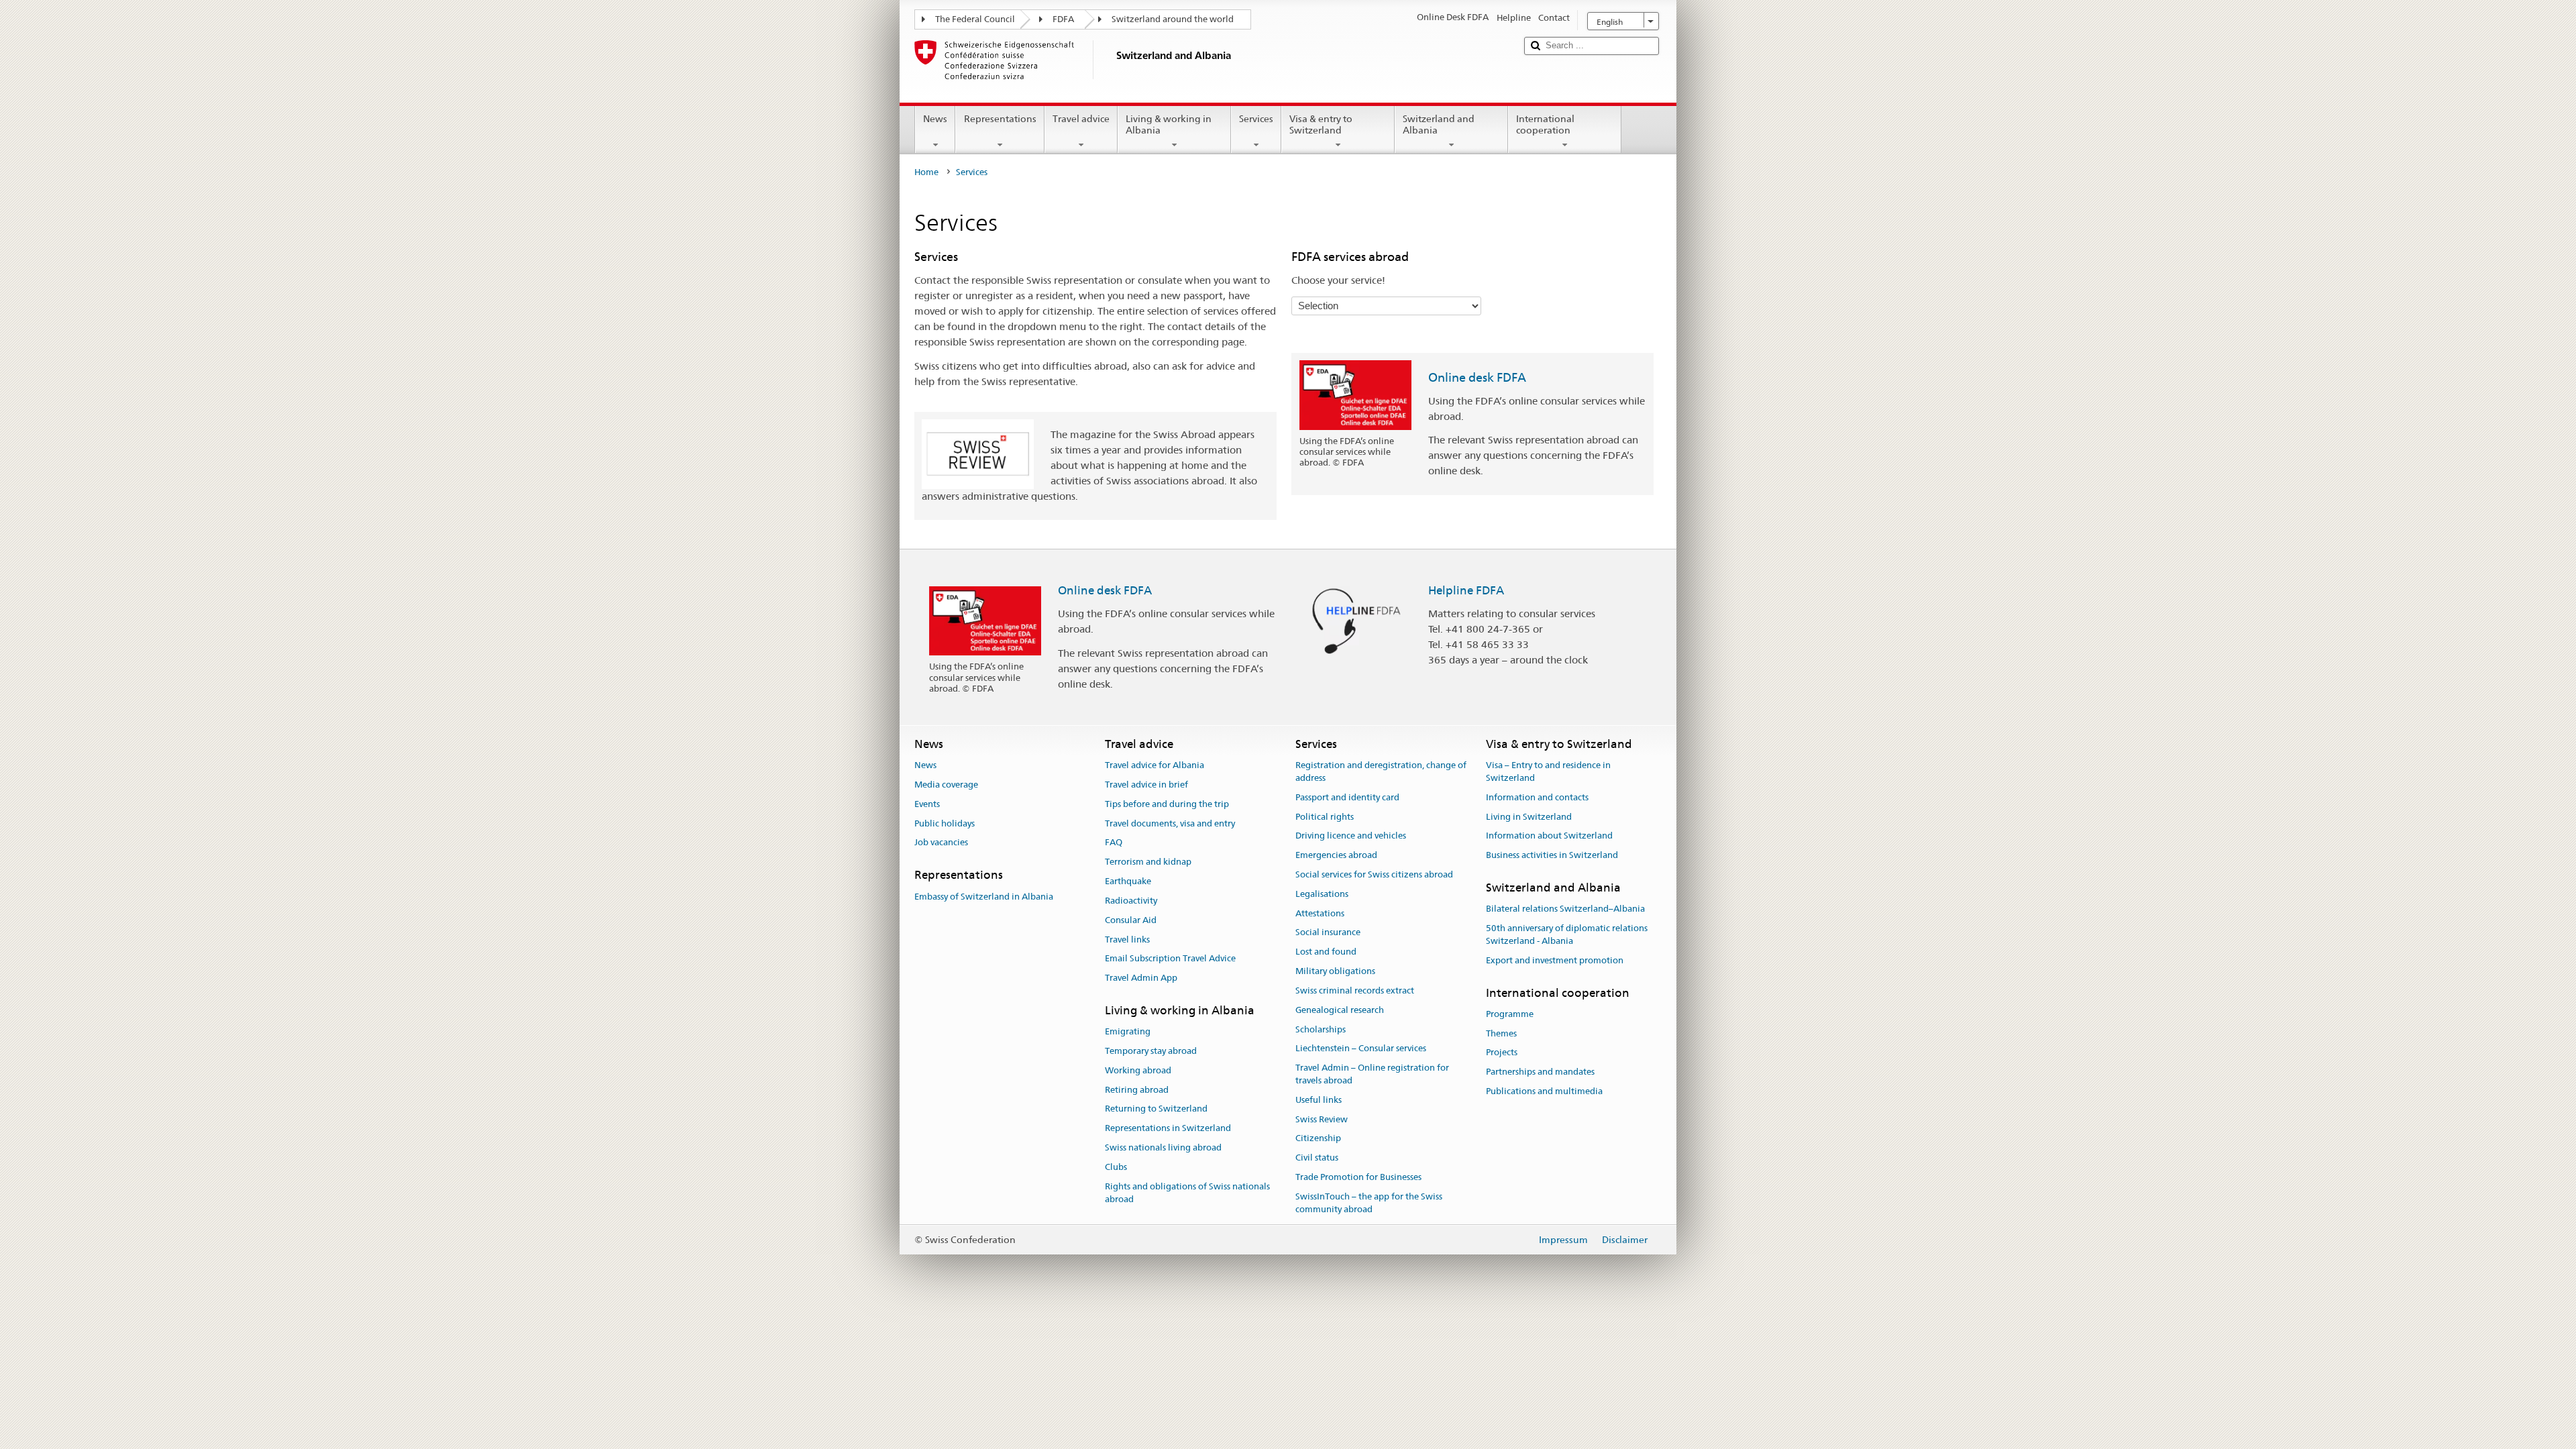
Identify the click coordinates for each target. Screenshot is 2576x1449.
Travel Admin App (1141, 978)
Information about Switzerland (1549, 836)
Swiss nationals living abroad (1163, 1147)
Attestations (1320, 913)
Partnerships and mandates (1540, 1072)
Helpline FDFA (1466, 590)
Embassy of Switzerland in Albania (984, 897)
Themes (1501, 1033)
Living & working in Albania (1169, 124)
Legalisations (1322, 894)
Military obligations (1335, 971)
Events (927, 804)
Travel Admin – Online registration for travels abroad (1372, 1074)
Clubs (1116, 1167)
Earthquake (1128, 881)
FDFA (1063, 19)
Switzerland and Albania (1439, 124)
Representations (1000, 119)
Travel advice (1081, 119)
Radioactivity (1131, 901)
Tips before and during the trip (1167, 804)
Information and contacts (1537, 797)
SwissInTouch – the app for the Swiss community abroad (1369, 1203)
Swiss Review (1322, 1119)
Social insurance (1328, 933)
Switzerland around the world (1173, 19)
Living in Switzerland (1529, 817)
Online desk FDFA (1477, 377)
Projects (1502, 1053)
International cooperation (1545, 124)
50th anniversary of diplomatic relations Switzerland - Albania (1567, 934)
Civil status (1317, 1158)
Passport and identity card (1347, 797)
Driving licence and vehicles (1351, 836)
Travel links (1127, 940)
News (935, 119)
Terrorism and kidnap (1148, 862)
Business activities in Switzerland (1552, 855)
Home (926, 172)
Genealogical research (1340, 1010)
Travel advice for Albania (1155, 765)
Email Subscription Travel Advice (1170, 959)
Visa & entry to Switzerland (1321, 124)
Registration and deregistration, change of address (1381, 771)
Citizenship (1318, 1139)
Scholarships (1321, 1029)
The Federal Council (975, 19)
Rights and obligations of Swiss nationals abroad (1187, 1193)
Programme (1510, 1014)
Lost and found (1326, 952)
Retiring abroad (1137, 1090)
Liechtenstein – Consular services (1361, 1049)
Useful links (1319, 1100)
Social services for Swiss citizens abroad (1374, 874)
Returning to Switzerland (1156, 1109)
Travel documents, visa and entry (1170, 823)
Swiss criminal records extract (1355, 990)
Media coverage (946, 785)
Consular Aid (1131, 920)
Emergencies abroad (1336, 855)
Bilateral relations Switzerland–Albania (1565, 909)
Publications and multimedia (1544, 1091)
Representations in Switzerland (1168, 1129)
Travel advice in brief (1146, 785)
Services (1256, 119)
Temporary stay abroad (1151, 1051)
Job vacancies (941, 843)
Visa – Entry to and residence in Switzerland (1548, 771)
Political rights (1325, 817)
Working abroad (1138, 1070)
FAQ (1114, 843)
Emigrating (1128, 1031)
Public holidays (945, 823)
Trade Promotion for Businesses (1358, 1177)
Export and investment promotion (1555, 960)
